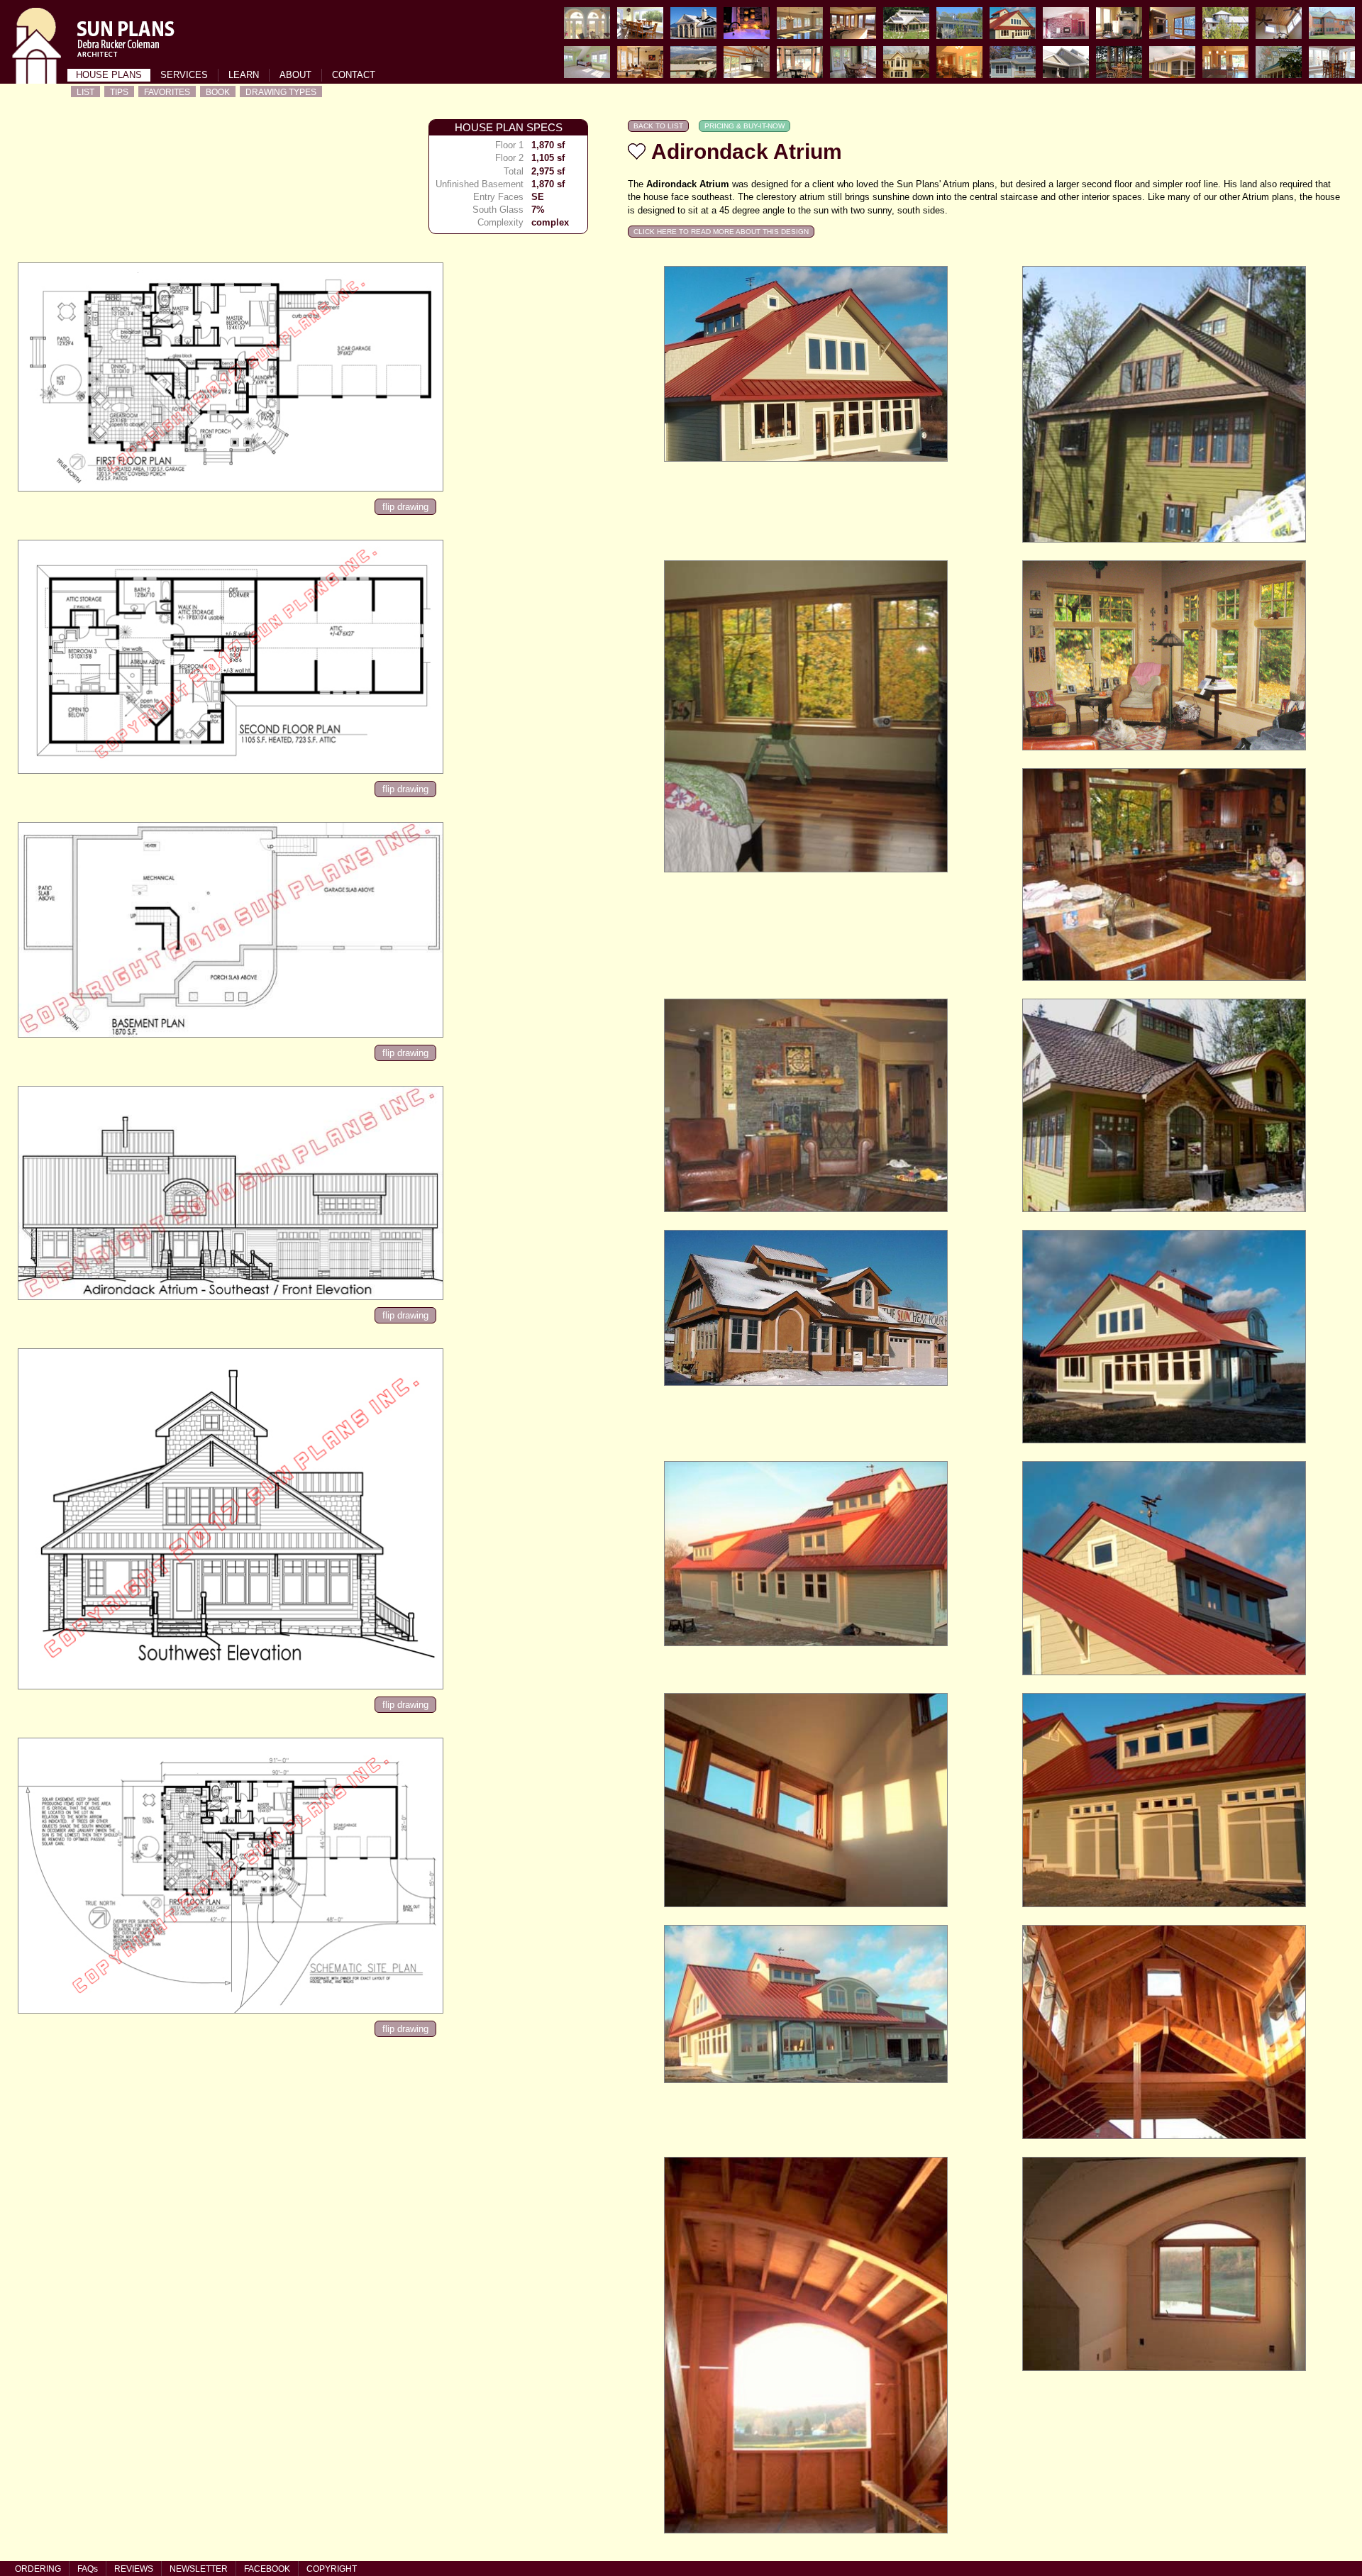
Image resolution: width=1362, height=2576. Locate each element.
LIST (85, 92)
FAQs (88, 2569)
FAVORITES (167, 92)
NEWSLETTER (199, 2569)
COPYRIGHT (332, 2569)
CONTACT (354, 75)
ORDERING (38, 2569)
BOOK (218, 92)
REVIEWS (134, 2569)
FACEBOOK (267, 2569)
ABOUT (295, 75)
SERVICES (184, 75)
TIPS (119, 92)
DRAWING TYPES (281, 92)
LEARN (244, 75)
